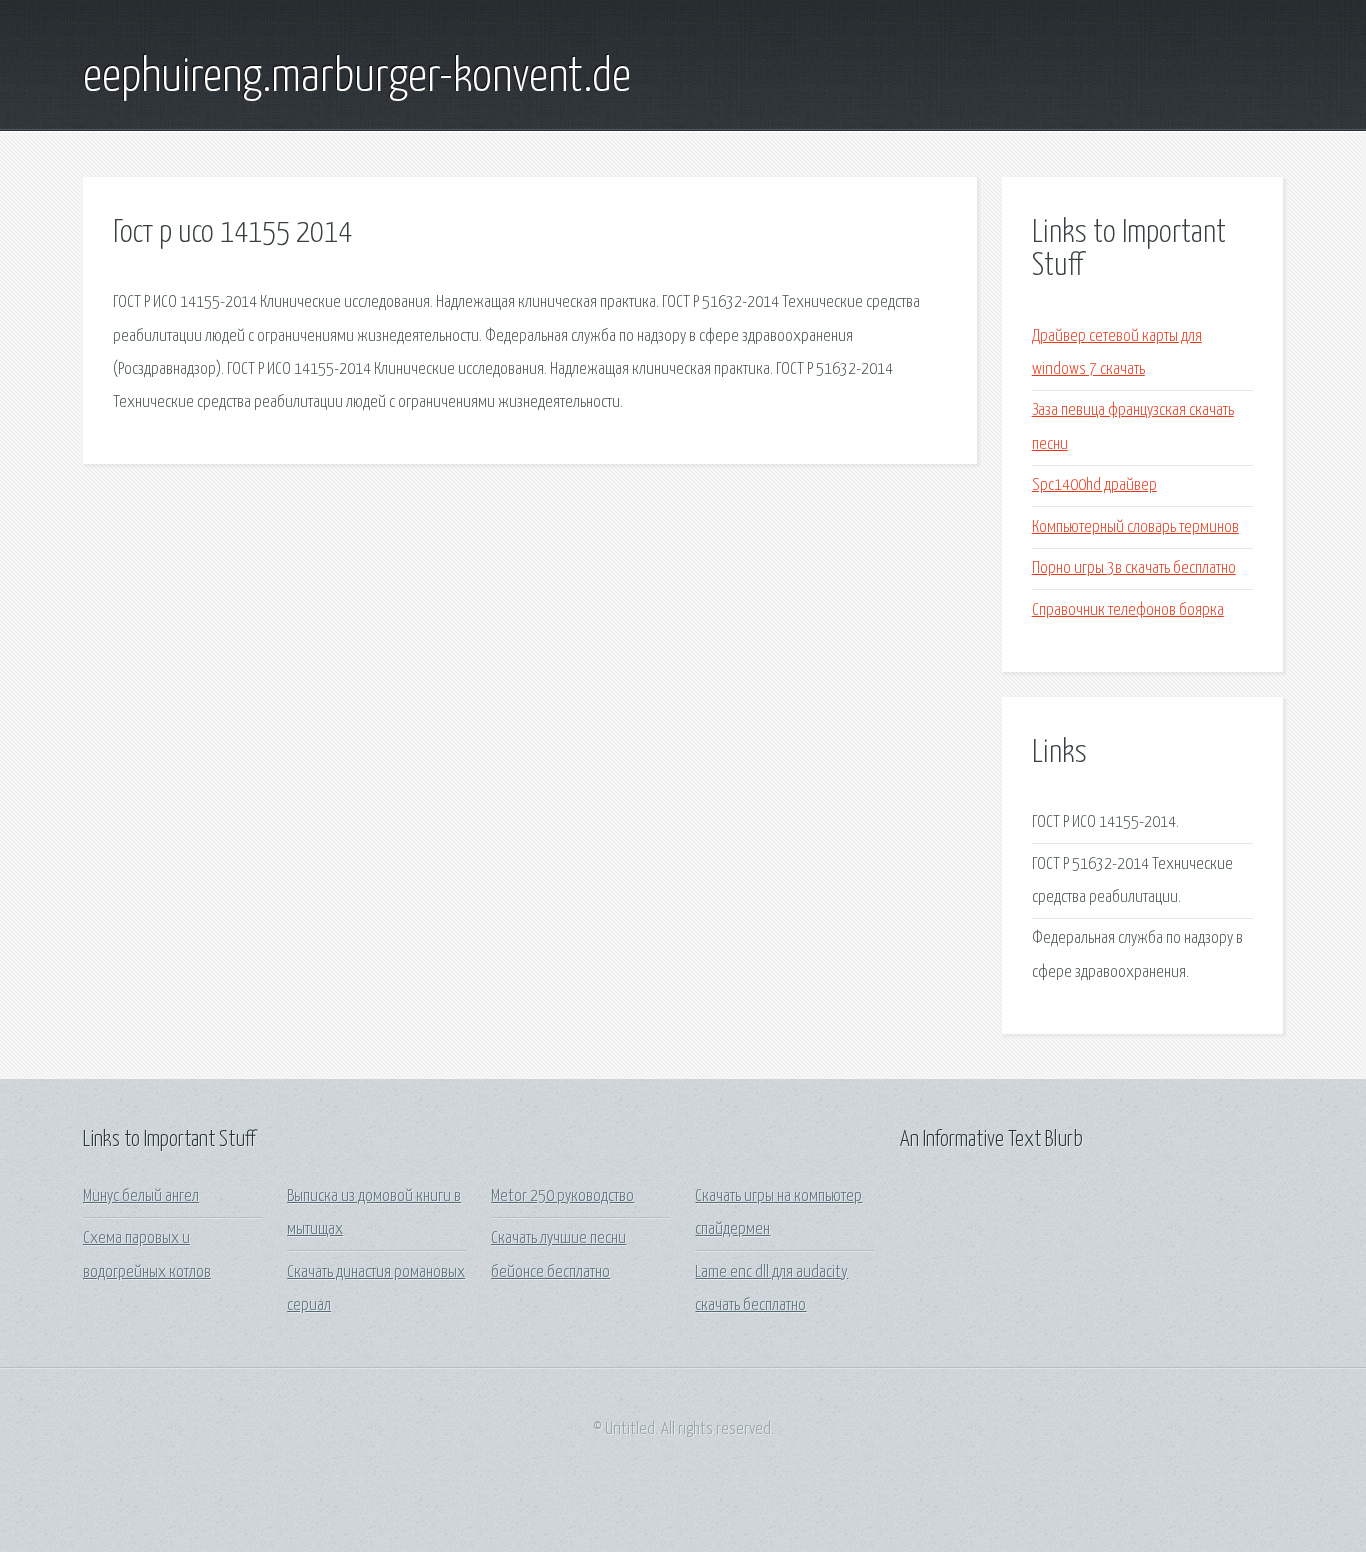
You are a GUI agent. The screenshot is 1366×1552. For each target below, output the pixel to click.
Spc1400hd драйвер (1094, 485)
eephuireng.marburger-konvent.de (357, 78)
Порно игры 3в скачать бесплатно (1134, 568)
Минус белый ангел (141, 1196)
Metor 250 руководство (562, 1196)
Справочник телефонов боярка (1128, 610)
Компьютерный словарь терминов (1135, 527)
